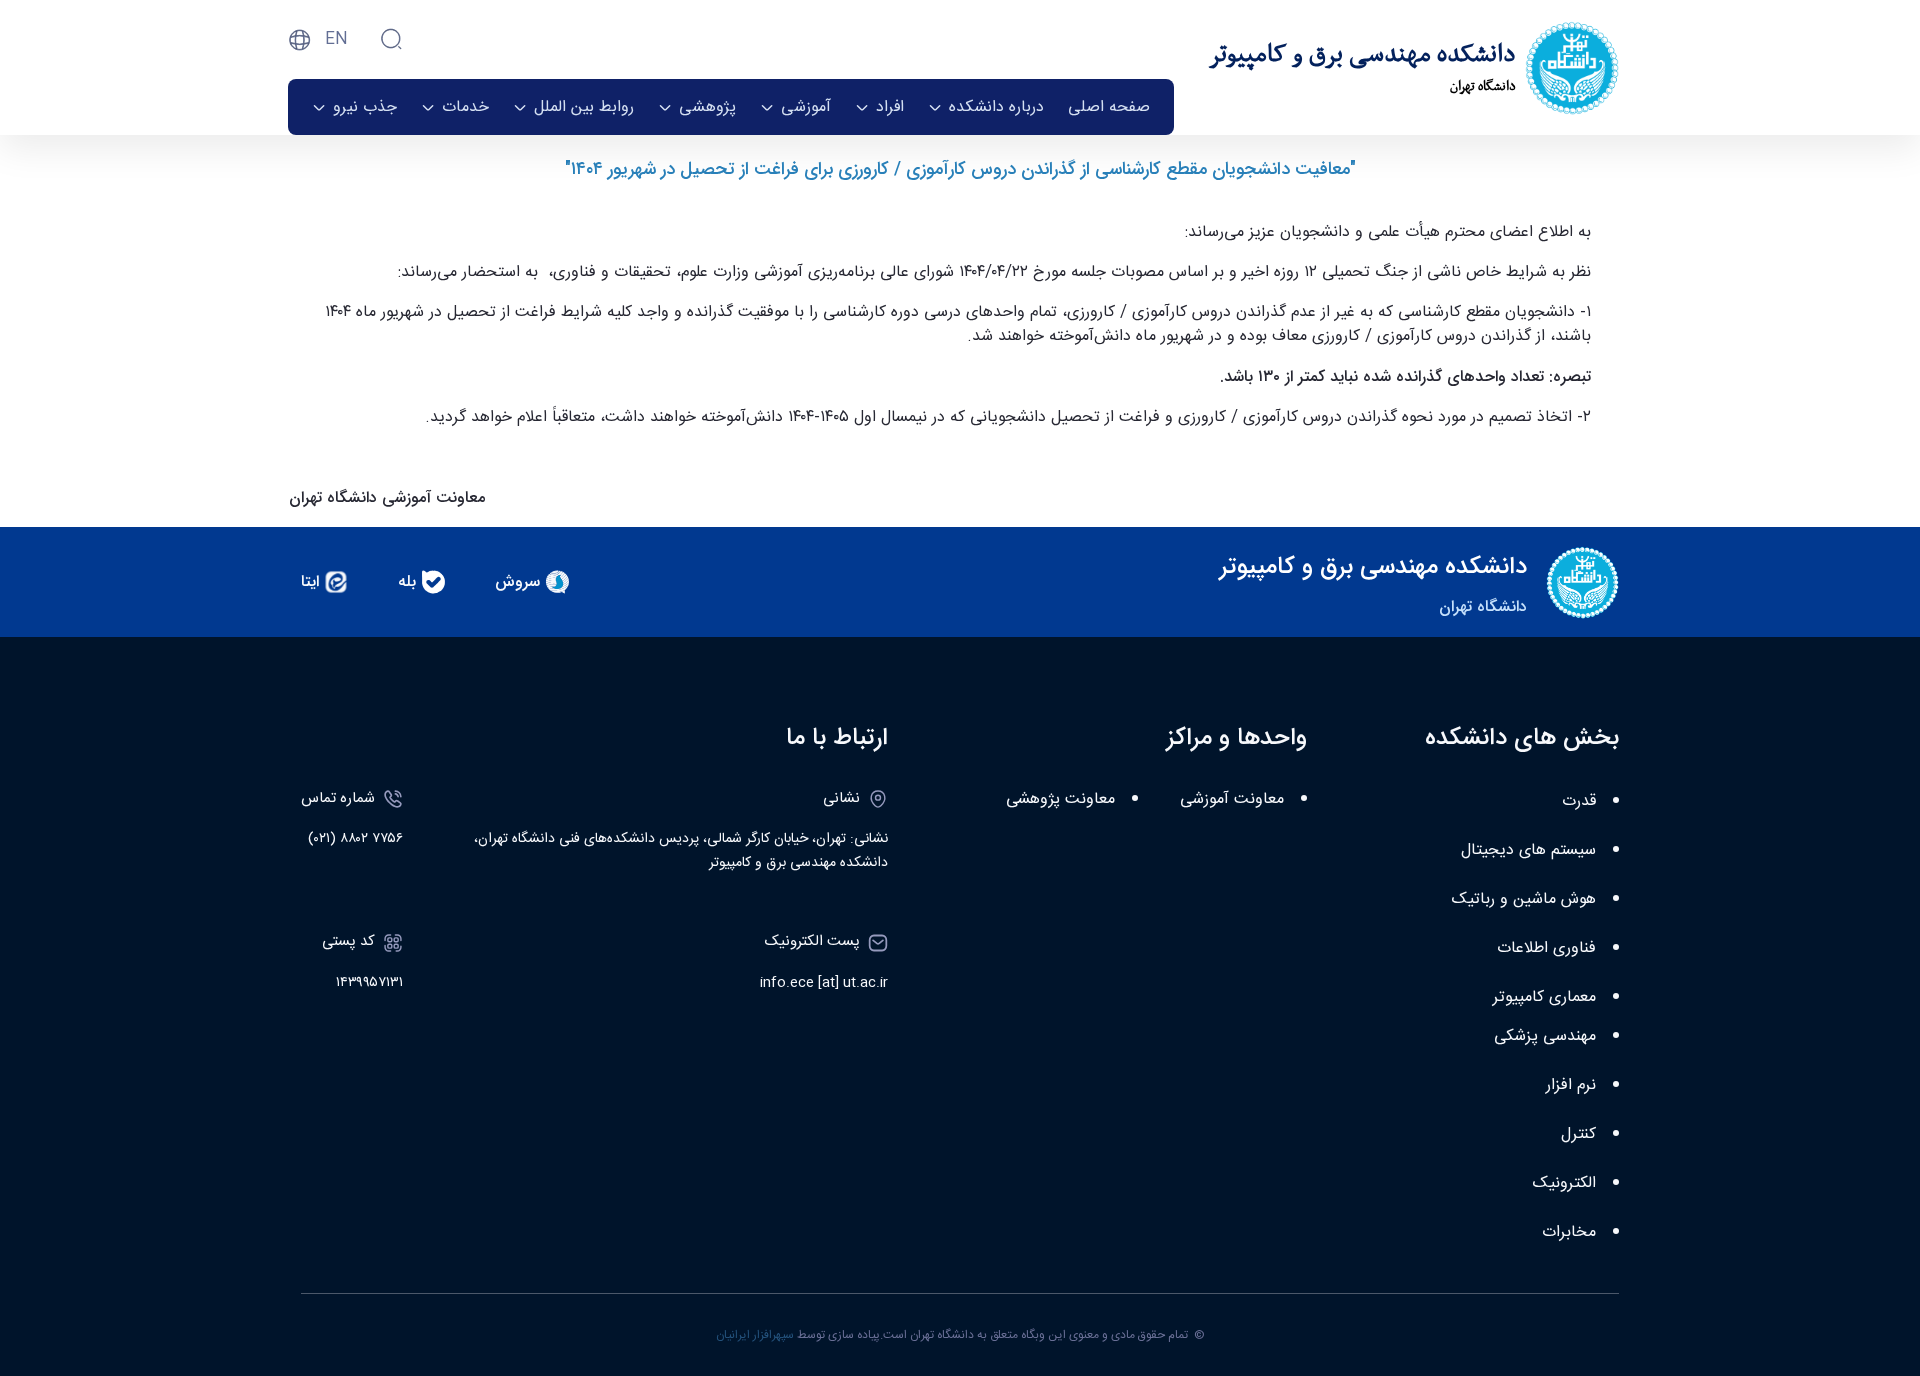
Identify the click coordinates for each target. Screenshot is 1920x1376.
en (336, 39)
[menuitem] (1109, 107)
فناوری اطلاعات (1546, 948)
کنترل (1578, 1134)
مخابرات (1569, 1232)
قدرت (1579, 801)
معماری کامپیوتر (1544, 997)
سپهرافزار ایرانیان (755, 1335)
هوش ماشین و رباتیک (1524, 899)
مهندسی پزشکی (1545, 1036)
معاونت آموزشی (1232, 799)
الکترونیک (1564, 1183)
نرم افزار (1571, 1085)
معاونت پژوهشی (1060, 799)
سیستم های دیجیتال (1528, 850)
